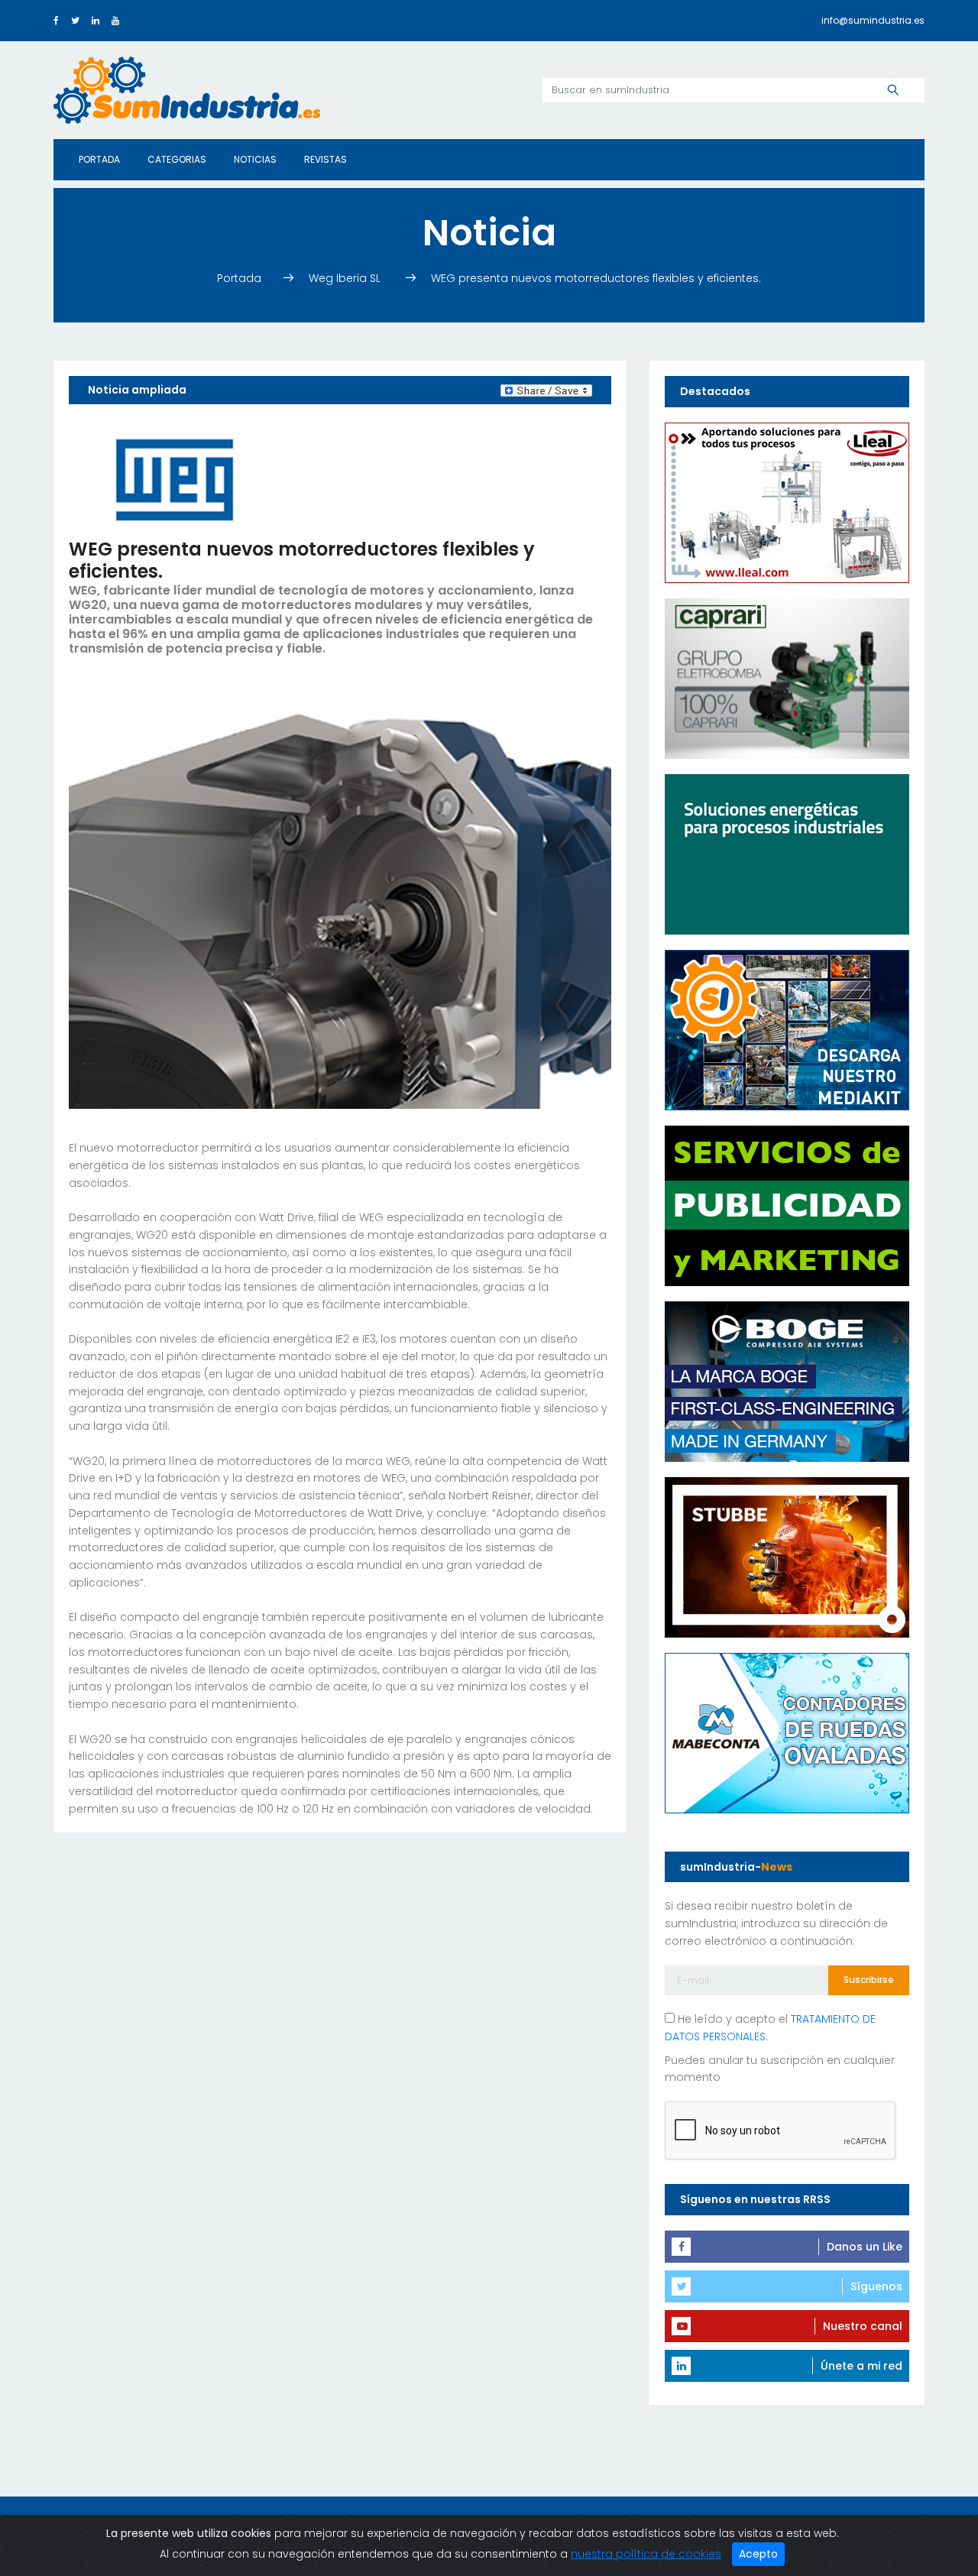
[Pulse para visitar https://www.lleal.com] (787, 501)
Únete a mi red (861, 2366)
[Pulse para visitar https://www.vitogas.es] (787, 853)
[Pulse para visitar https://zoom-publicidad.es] (787, 1204)
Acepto (758, 2554)
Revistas (325, 159)
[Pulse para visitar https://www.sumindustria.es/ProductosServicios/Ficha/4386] (787, 1029)
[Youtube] (115, 20)
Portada (99, 159)
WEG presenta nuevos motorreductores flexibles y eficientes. (596, 278)
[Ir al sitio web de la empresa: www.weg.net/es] (175, 478)
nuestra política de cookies (646, 2554)
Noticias (255, 159)
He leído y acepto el (770, 2028)
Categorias (177, 159)
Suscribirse (869, 1980)
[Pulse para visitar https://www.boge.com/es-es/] (787, 1380)
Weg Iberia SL (348, 278)
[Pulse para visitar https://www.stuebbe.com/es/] (787, 1556)
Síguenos (876, 2286)
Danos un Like (865, 2247)
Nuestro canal (863, 2326)
